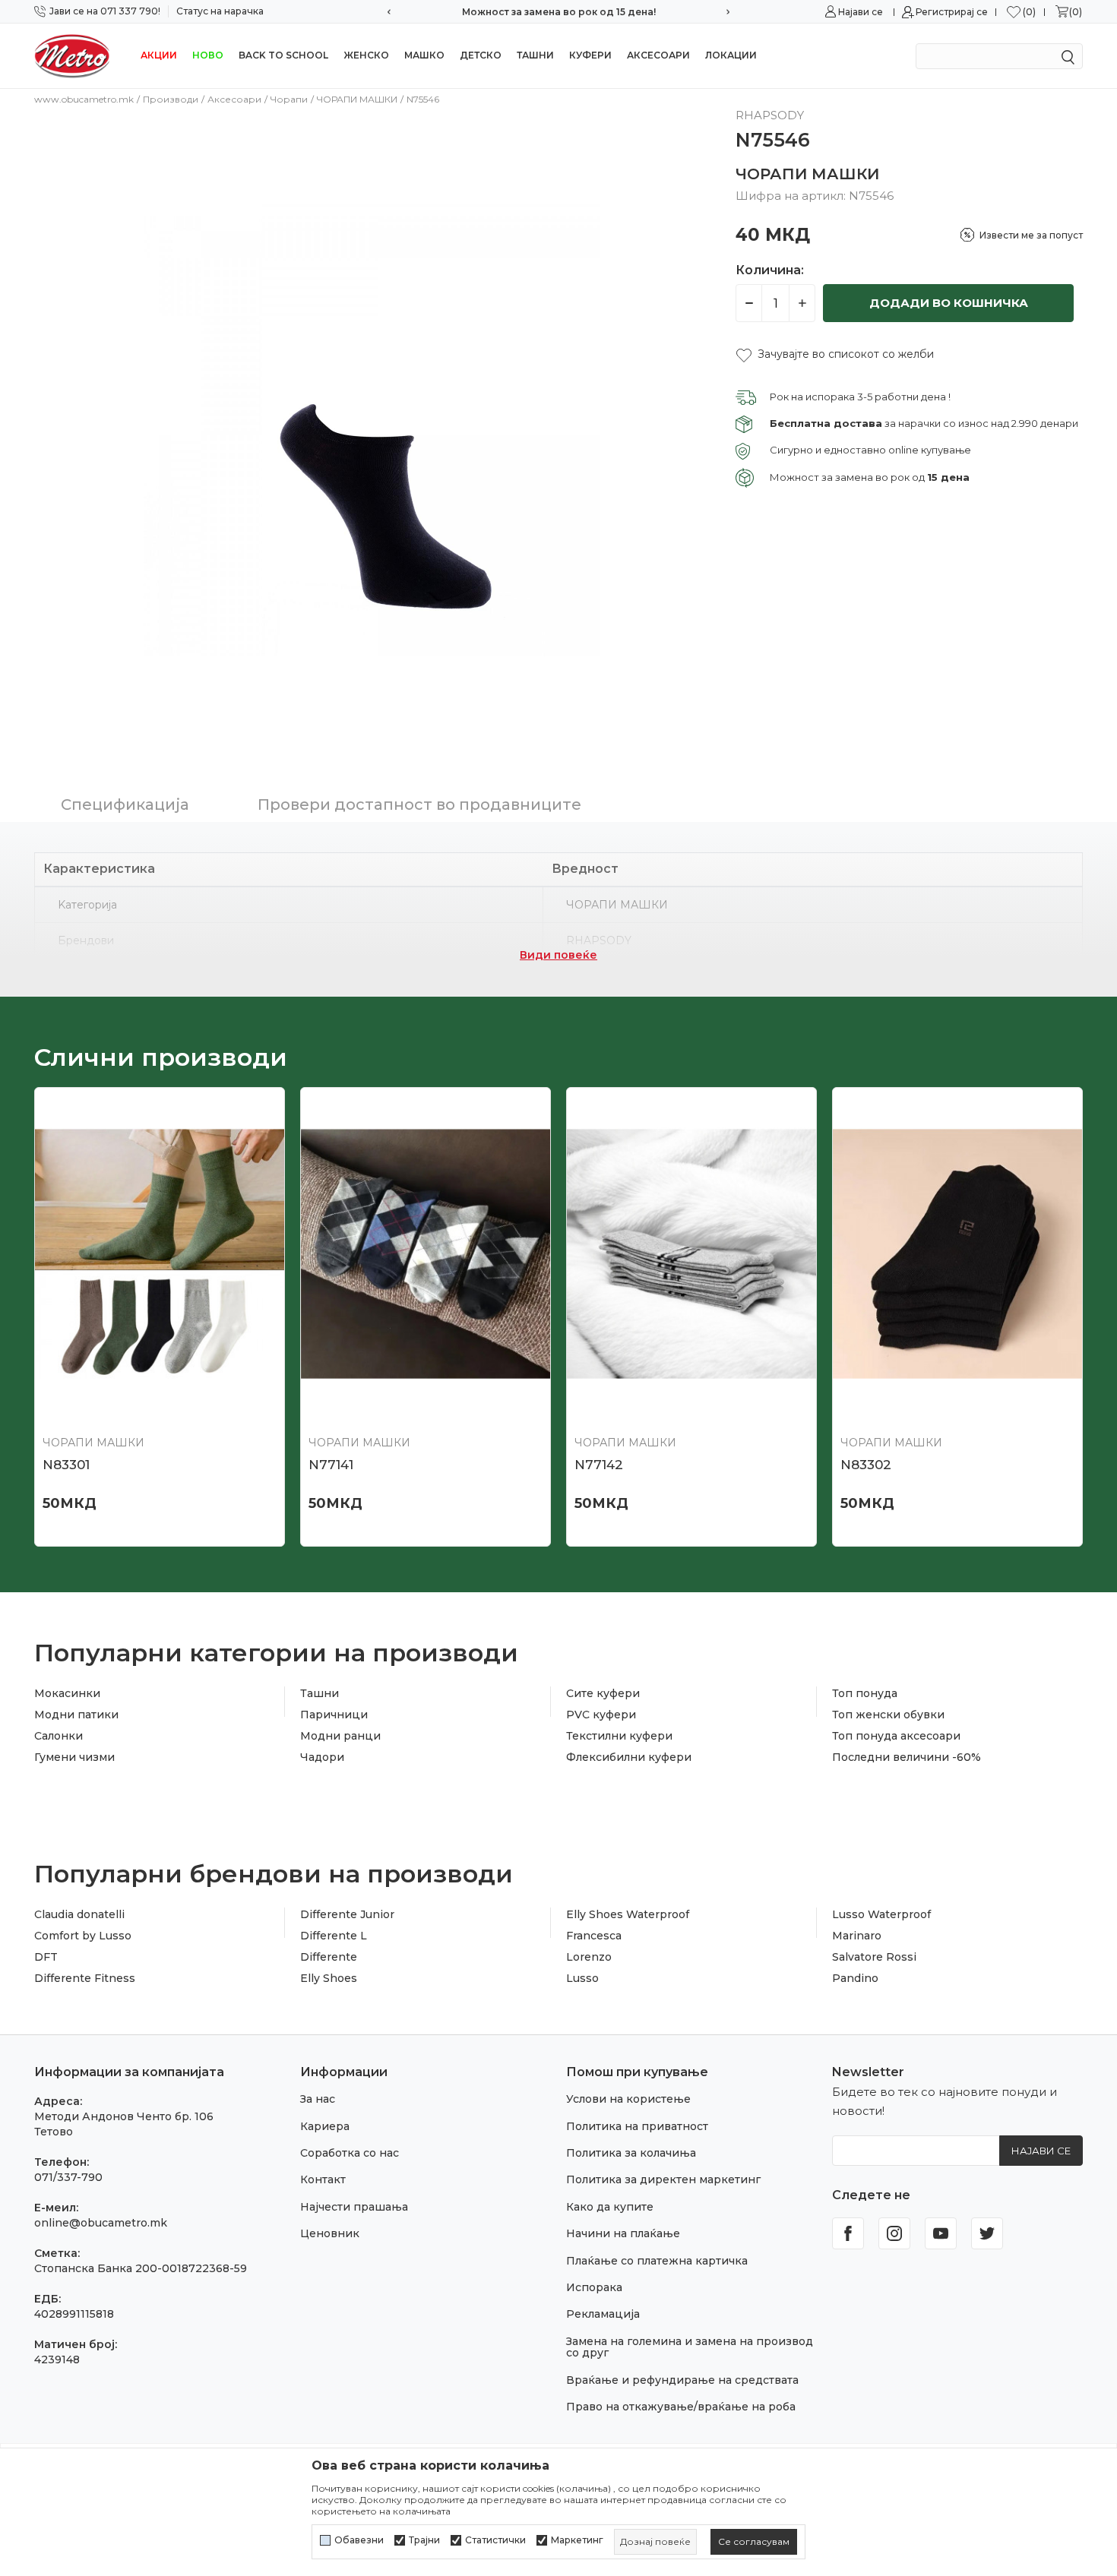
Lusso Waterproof (881, 1914)
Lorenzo (589, 1957)
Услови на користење (628, 2099)
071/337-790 (68, 2177)
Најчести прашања (354, 2207)
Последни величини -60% (907, 1757)
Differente (329, 1957)
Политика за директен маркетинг (663, 2179)
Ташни (535, 55)
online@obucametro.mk (101, 2223)
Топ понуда (865, 1693)
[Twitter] (987, 2233)
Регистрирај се (952, 12)
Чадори (322, 1757)
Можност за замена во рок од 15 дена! (559, 12)
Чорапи (289, 99)
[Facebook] (848, 2233)
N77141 (331, 1465)
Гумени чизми (74, 1757)
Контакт (323, 2179)
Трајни (424, 2540)
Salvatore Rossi (874, 1957)
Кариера (325, 2126)
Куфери (590, 55)
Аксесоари (658, 55)
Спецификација (125, 804)
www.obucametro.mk (84, 99)
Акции (159, 55)
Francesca (594, 1936)
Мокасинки (67, 1693)
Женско (366, 55)
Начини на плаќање (623, 2233)
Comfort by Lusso (83, 1936)
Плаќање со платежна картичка (657, 2261)
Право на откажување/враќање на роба (681, 2407)
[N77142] (691, 1254)
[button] (835, 354)
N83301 (66, 1465)
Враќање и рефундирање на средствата (682, 2380)
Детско (481, 55)
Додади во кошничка (949, 303)
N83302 (866, 1465)
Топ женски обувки (888, 1715)
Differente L (334, 1936)
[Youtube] (941, 2233)
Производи (171, 99)
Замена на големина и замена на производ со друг (690, 2347)
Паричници (334, 1715)
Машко (424, 55)
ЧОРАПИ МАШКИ (357, 99)
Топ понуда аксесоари (896, 1736)
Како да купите (610, 2207)
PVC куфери (601, 1715)
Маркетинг (577, 2540)
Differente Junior (347, 1914)
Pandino (855, 1978)
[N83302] (957, 1254)
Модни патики (76, 1715)
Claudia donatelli (79, 1914)
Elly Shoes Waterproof (628, 1914)
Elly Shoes (329, 1978)
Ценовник (330, 2233)
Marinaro (857, 1936)
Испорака (594, 2287)
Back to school (283, 55)
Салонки (59, 1736)
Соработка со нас (350, 2153)
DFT (46, 1957)
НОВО (208, 55)
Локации (731, 55)
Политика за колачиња (631, 2153)
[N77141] (426, 1254)
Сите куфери (603, 1693)
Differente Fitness (85, 1978)
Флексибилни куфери (629, 1757)
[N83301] (160, 1254)
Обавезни (359, 2540)
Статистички (495, 2540)
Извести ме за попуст (1031, 235)
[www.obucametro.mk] (72, 55)
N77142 (599, 1465)
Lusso (582, 1978)
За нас (318, 2099)
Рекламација (603, 2314)
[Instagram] (894, 2233)
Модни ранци (340, 1736)
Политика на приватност (637, 2126)
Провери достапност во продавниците (419, 804)
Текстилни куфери (619, 1736)
